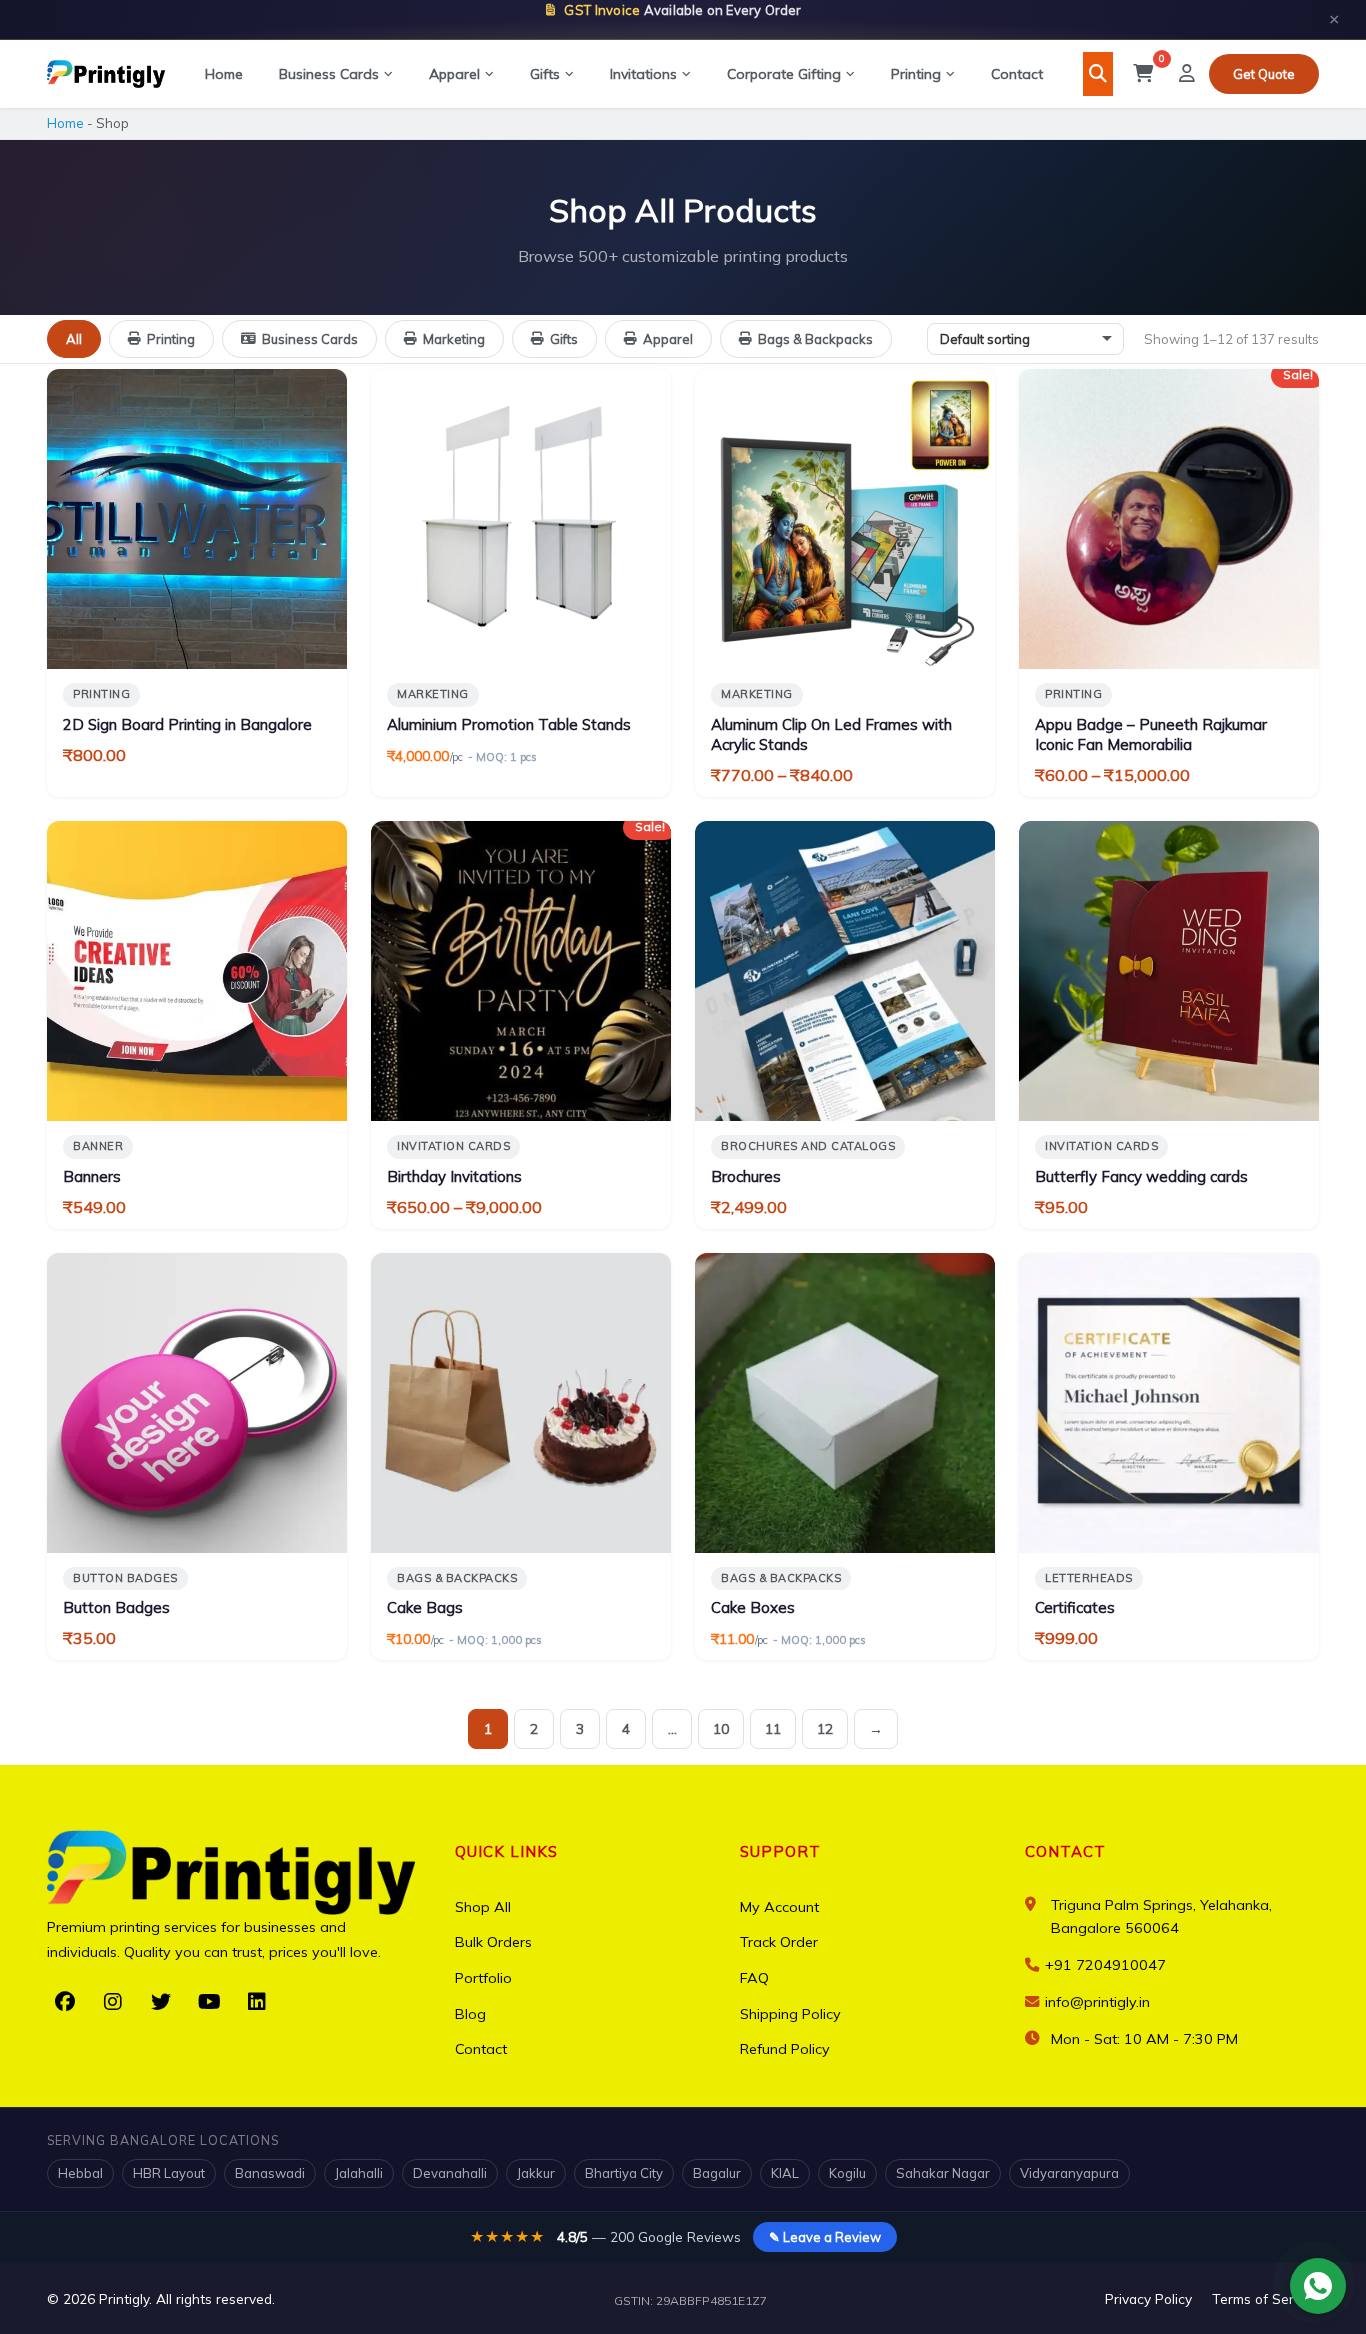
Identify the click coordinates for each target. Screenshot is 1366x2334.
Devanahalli (450, 2173)
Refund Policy (785, 2049)
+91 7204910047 (1103, 1965)
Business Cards (329, 74)
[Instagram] (113, 2002)
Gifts (545, 74)
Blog (470, 2014)
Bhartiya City (624, 2173)
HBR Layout (169, 2173)
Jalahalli (359, 2173)
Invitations (643, 74)
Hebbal (80, 2173)
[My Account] (1187, 74)
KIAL (785, 2173)
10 (721, 1729)
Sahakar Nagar (943, 2173)
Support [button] (780, 1851)
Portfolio (483, 1978)
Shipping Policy (790, 2014)
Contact (1017, 74)
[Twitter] (161, 2002)
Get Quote (1264, 74)
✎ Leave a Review (825, 2237)
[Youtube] (209, 2002)
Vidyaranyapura (1069, 2173)
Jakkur (536, 2173)
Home (224, 74)
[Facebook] (65, 2002)
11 (773, 1729)
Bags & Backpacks (815, 339)
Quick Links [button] (506, 1851)
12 (825, 1729)
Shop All (483, 1907)
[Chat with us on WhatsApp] (1318, 2286)
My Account (779, 1907)
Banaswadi (270, 2173)
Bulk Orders (493, 1942)
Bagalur (717, 2173)
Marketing (454, 339)
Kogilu (847, 2173)
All (74, 339)
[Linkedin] (257, 2002)
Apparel (454, 74)
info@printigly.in (1097, 2002)
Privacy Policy (1148, 2298)
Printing (916, 74)
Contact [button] (1065, 1851)
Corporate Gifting (784, 74)
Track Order (779, 1942)
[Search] (1098, 74)
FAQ (754, 1978)
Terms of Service (1265, 2298)
